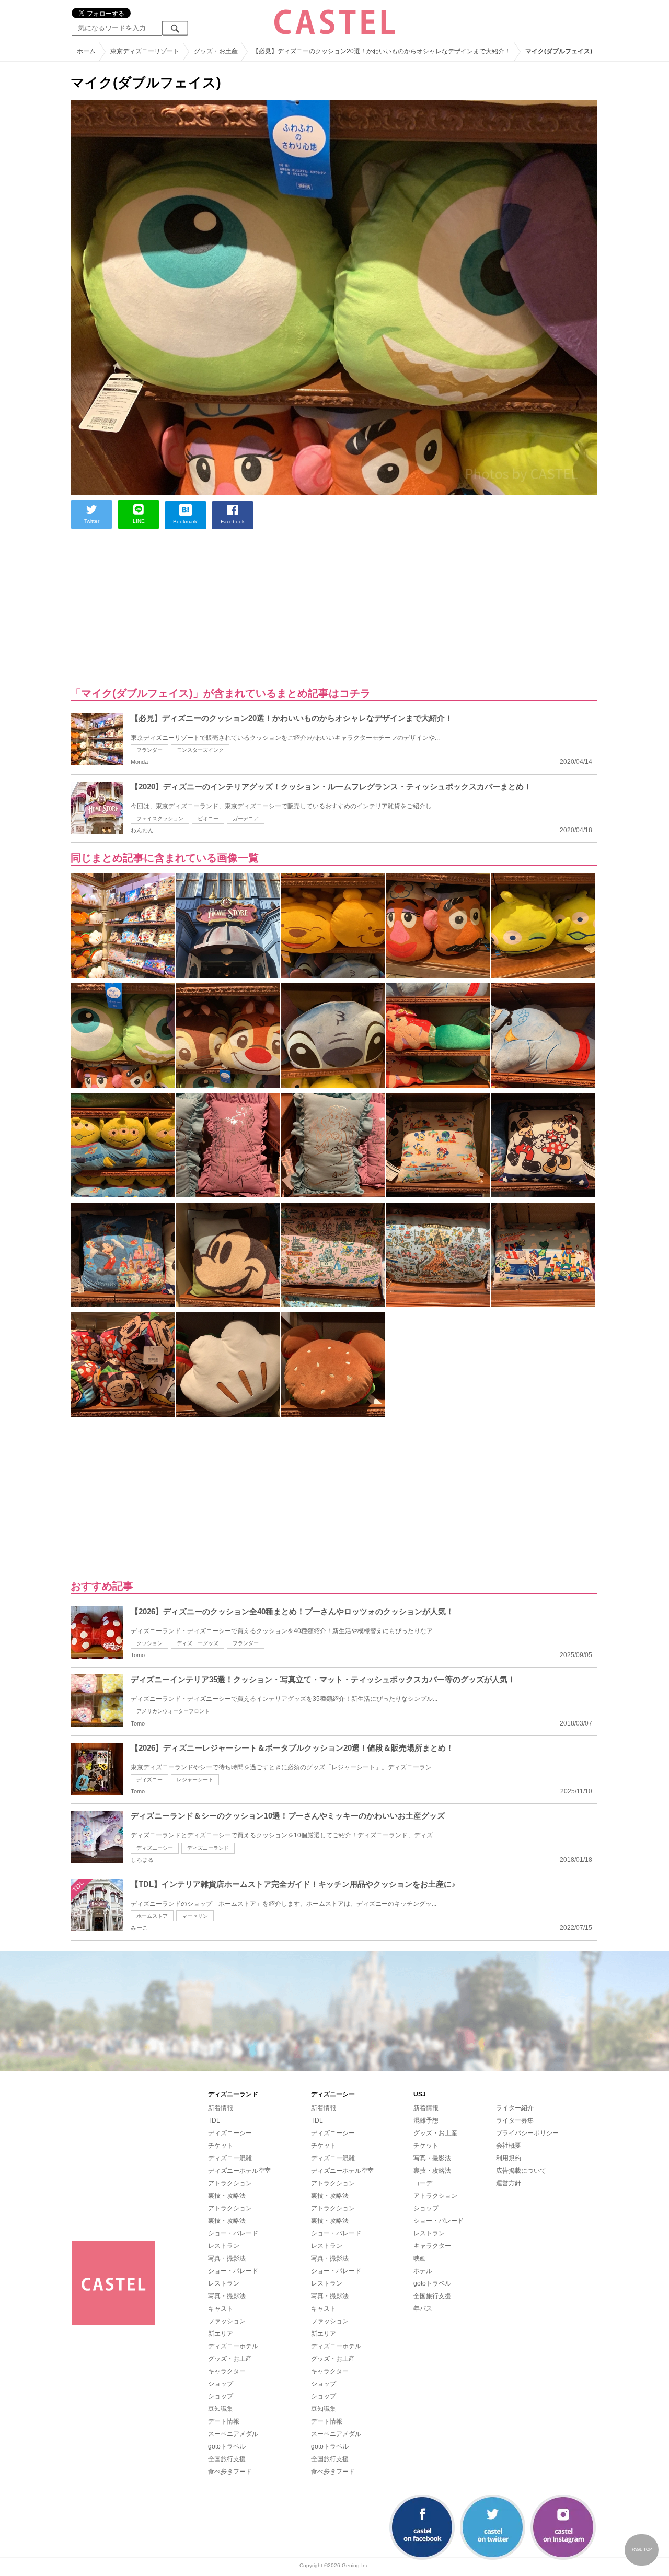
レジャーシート (195, 1780)
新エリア (221, 2334)
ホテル (423, 2271)
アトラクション (230, 2183)
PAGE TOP (642, 2550)
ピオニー (208, 818)
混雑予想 (426, 2120)
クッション (149, 1643)
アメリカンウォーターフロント (173, 1711)
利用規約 (509, 2158)
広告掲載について (521, 2171)
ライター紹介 (515, 2108)
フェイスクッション (160, 818)
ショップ (221, 2384)
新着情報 (221, 2108)
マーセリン (195, 1916)
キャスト (221, 2309)
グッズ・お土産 (230, 2359)
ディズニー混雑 (230, 2158)
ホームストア (152, 1916)
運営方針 (509, 2183)
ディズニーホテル (233, 2346)
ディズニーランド (208, 1848)
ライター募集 (515, 2120)
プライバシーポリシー (527, 2133)
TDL (214, 2120)
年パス (423, 2309)
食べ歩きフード (230, 2472)
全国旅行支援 (227, 2459)
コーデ (423, 2183)
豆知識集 (221, 2409)
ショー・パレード (233, 2233)
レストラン (224, 2246)
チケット (221, 2146)
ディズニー (149, 1780)
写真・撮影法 (227, 2258)
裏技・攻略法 (227, 2196)
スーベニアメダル (233, 2434)
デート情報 (224, 2421)
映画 (420, 2258)
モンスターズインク (200, 750)
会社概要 (509, 2146)
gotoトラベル (227, 2446)
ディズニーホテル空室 (239, 2171)
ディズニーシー (155, 1848)
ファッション (227, 2321)
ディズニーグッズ (198, 1643)
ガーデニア (246, 818)
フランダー (149, 750)
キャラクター (227, 2371)
